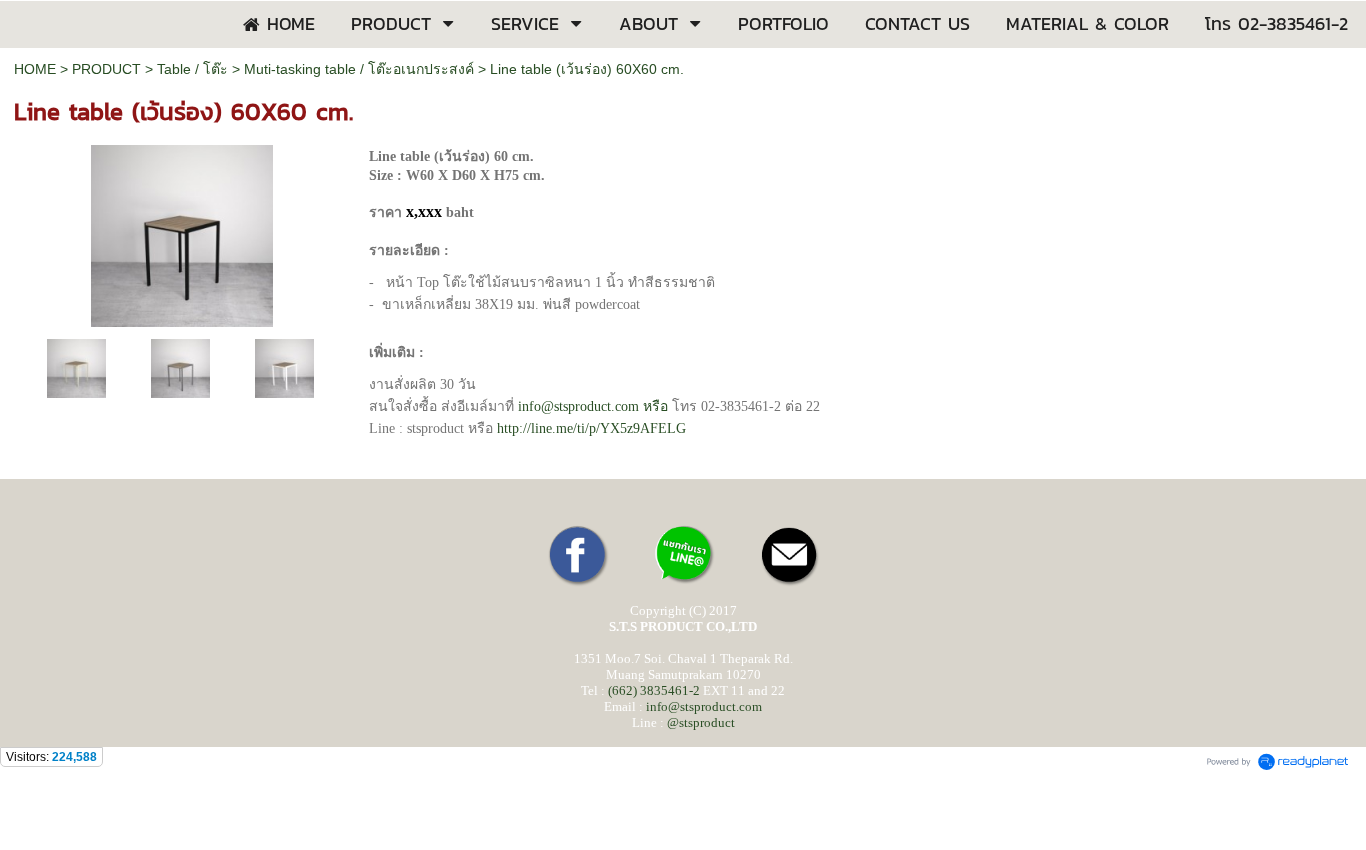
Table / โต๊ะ (192, 69)
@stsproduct (701, 722)
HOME (35, 69)
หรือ (593, 406)
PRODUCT (106, 69)
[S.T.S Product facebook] (577, 585)
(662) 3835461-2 (654, 690)
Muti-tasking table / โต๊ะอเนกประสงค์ (359, 69)
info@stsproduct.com (704, 706)
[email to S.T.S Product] (789, 585)
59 (591, 428)
